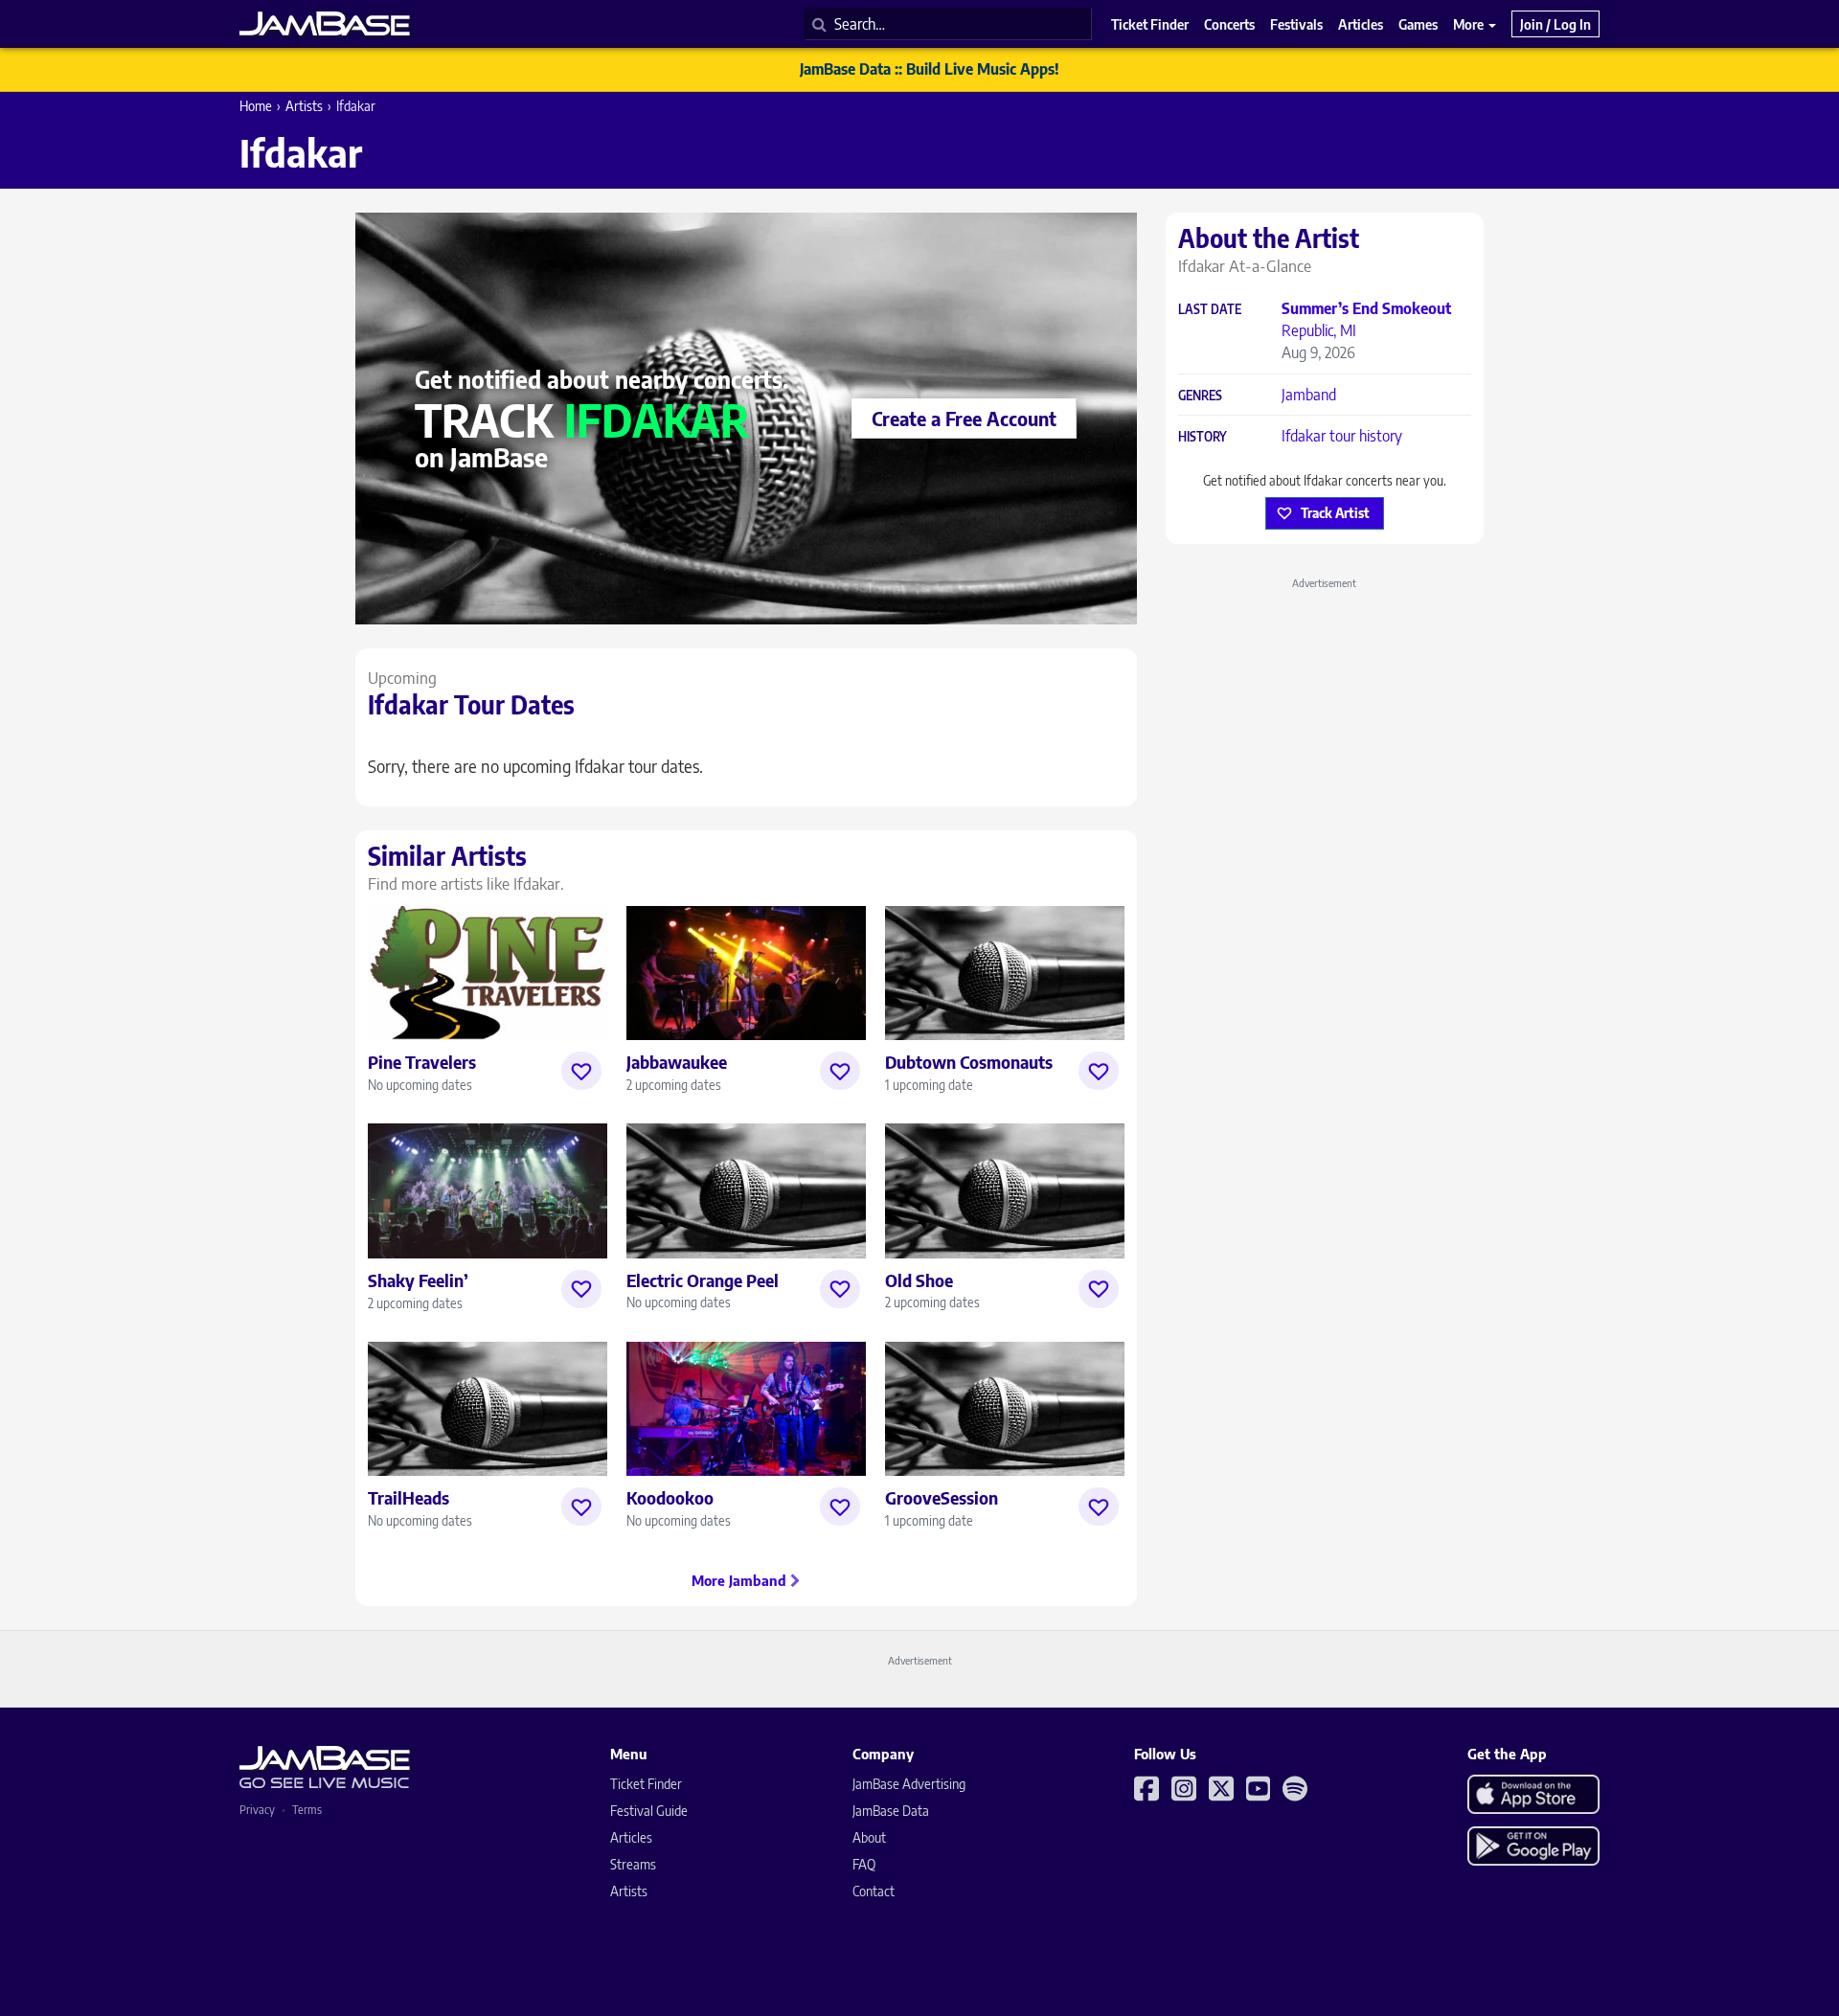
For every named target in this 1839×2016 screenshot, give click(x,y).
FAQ (864, 1864)
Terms (307, 1810)
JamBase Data (891, 1811)
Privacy (257, 1810)
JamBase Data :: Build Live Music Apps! (930, 69)
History (1203, 437)
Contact (874, 1891)
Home (256, 106)
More (1470, 24)
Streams (633, 1864)
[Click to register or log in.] (581, 1071)
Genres (1200, 396)
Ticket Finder (646, 1784)
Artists (304, 106)
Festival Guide (649, 1811)
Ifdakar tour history (1342, 436)
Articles (631, 1837)
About (869, 1837)
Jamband (1309, 395)
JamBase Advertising (909, 1784)
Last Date (1210, 310)
